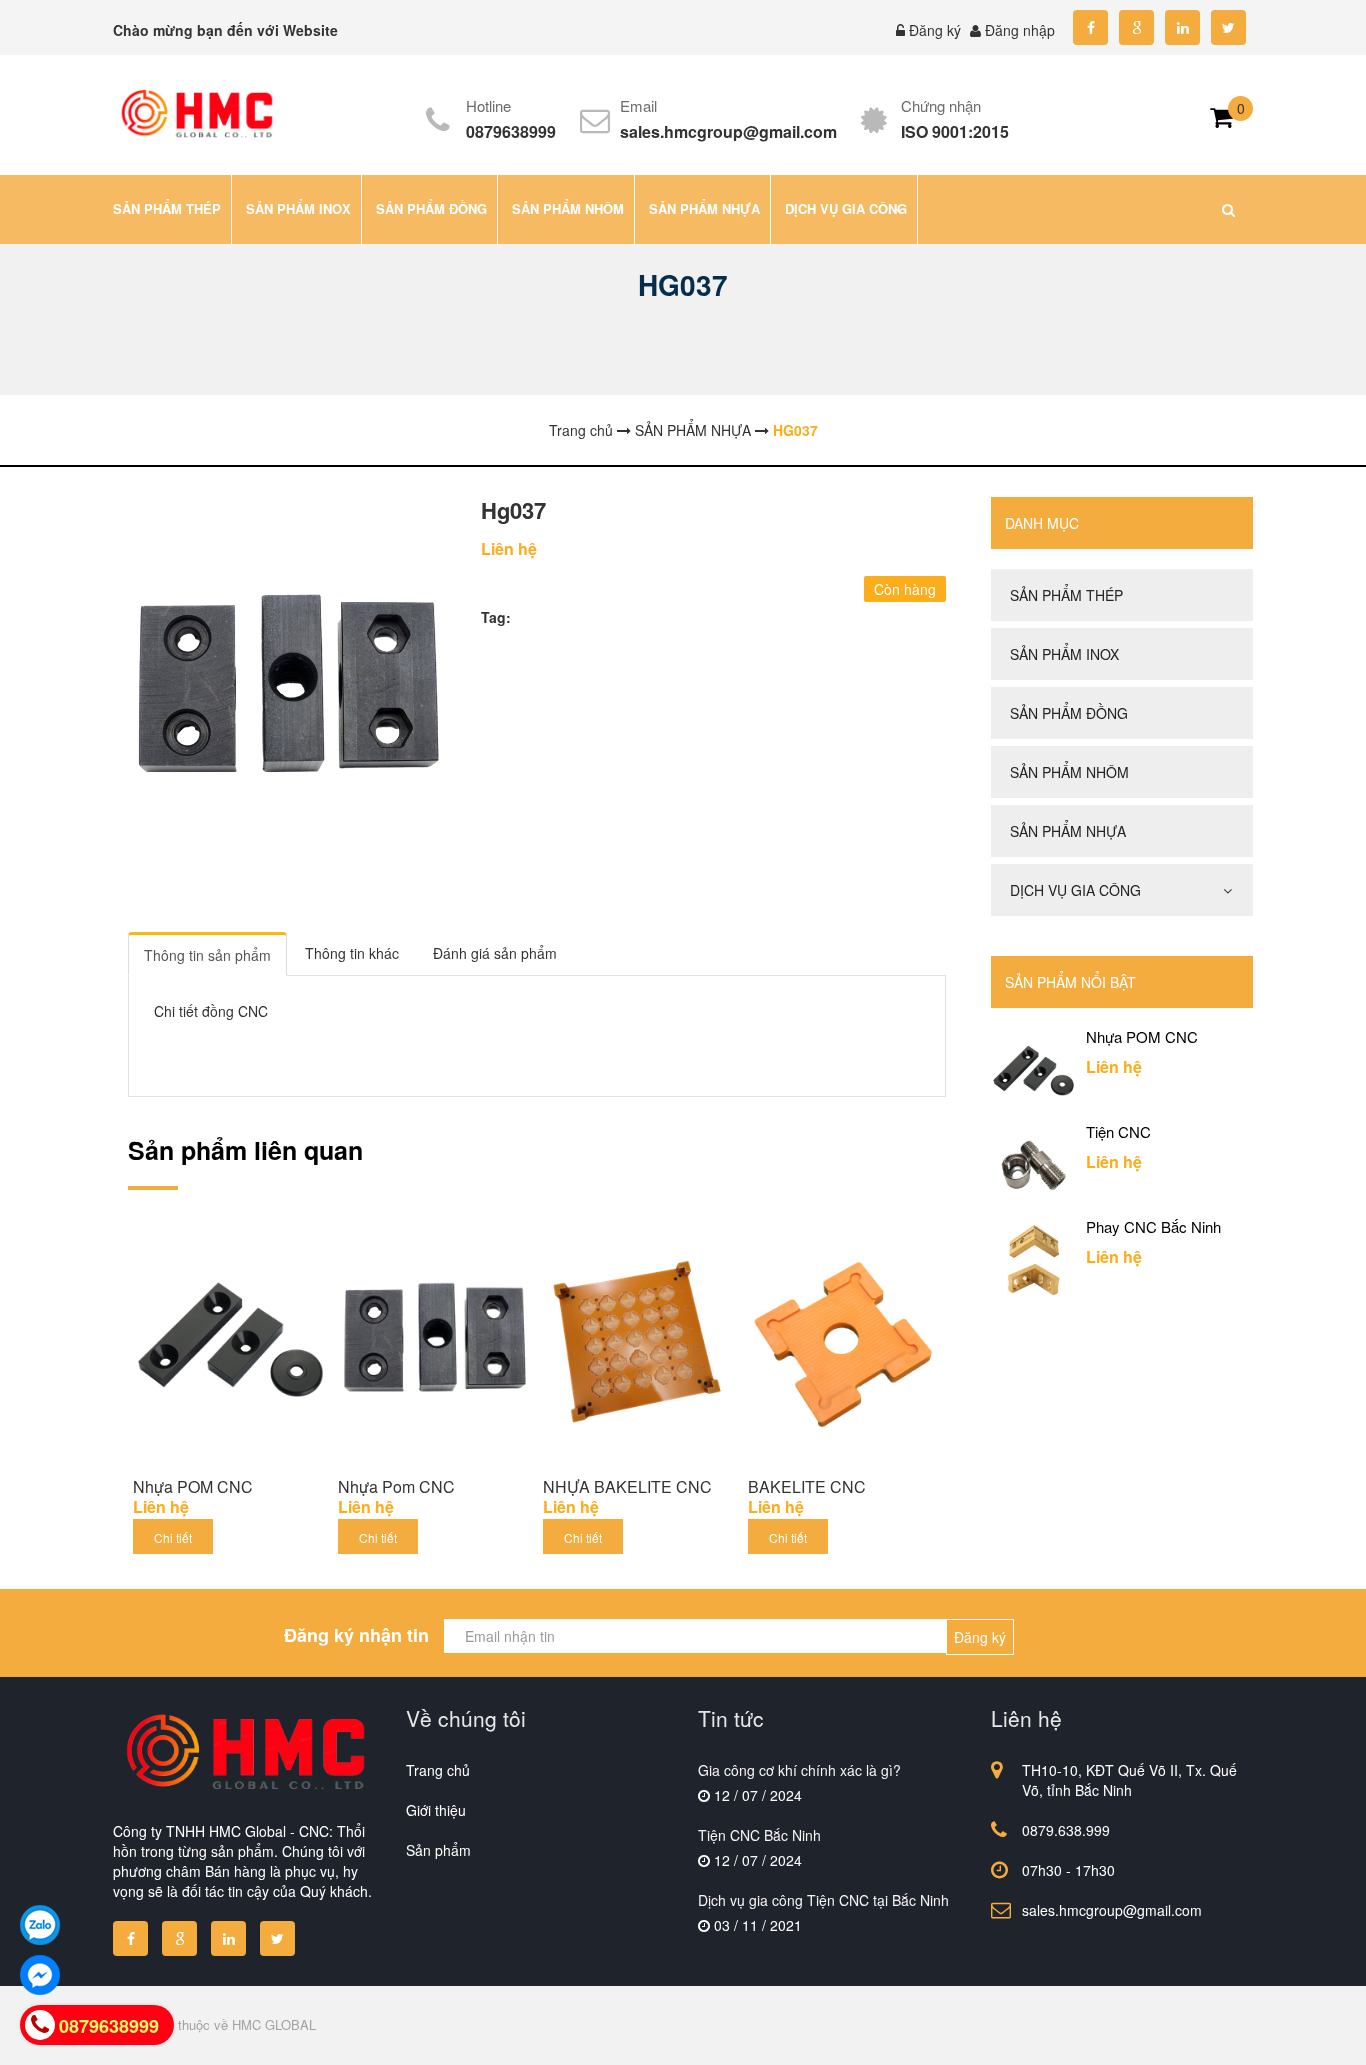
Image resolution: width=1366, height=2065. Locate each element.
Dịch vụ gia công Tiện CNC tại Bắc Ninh (823, 1900)
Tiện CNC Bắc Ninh (759, 1835)
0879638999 (511, 131)
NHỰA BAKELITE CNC (627, 1486)
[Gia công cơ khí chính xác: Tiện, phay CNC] (196, 113)
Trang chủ (438, 1770)
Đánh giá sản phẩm (495, 953)
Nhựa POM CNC (193, 1486)
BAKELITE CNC (807, 1486)
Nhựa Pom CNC (396, 1486)
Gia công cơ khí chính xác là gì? (799, 1770)
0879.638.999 (1066, 1830)
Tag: (496, 617)
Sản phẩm (438, 1850)
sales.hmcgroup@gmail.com (728, 131)
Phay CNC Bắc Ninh (1153, 1227)
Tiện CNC (1118, 1132)
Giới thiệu (436, 1810)
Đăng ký (935, 30)
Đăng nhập (1020, 30)
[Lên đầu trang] (1177, 2032)
